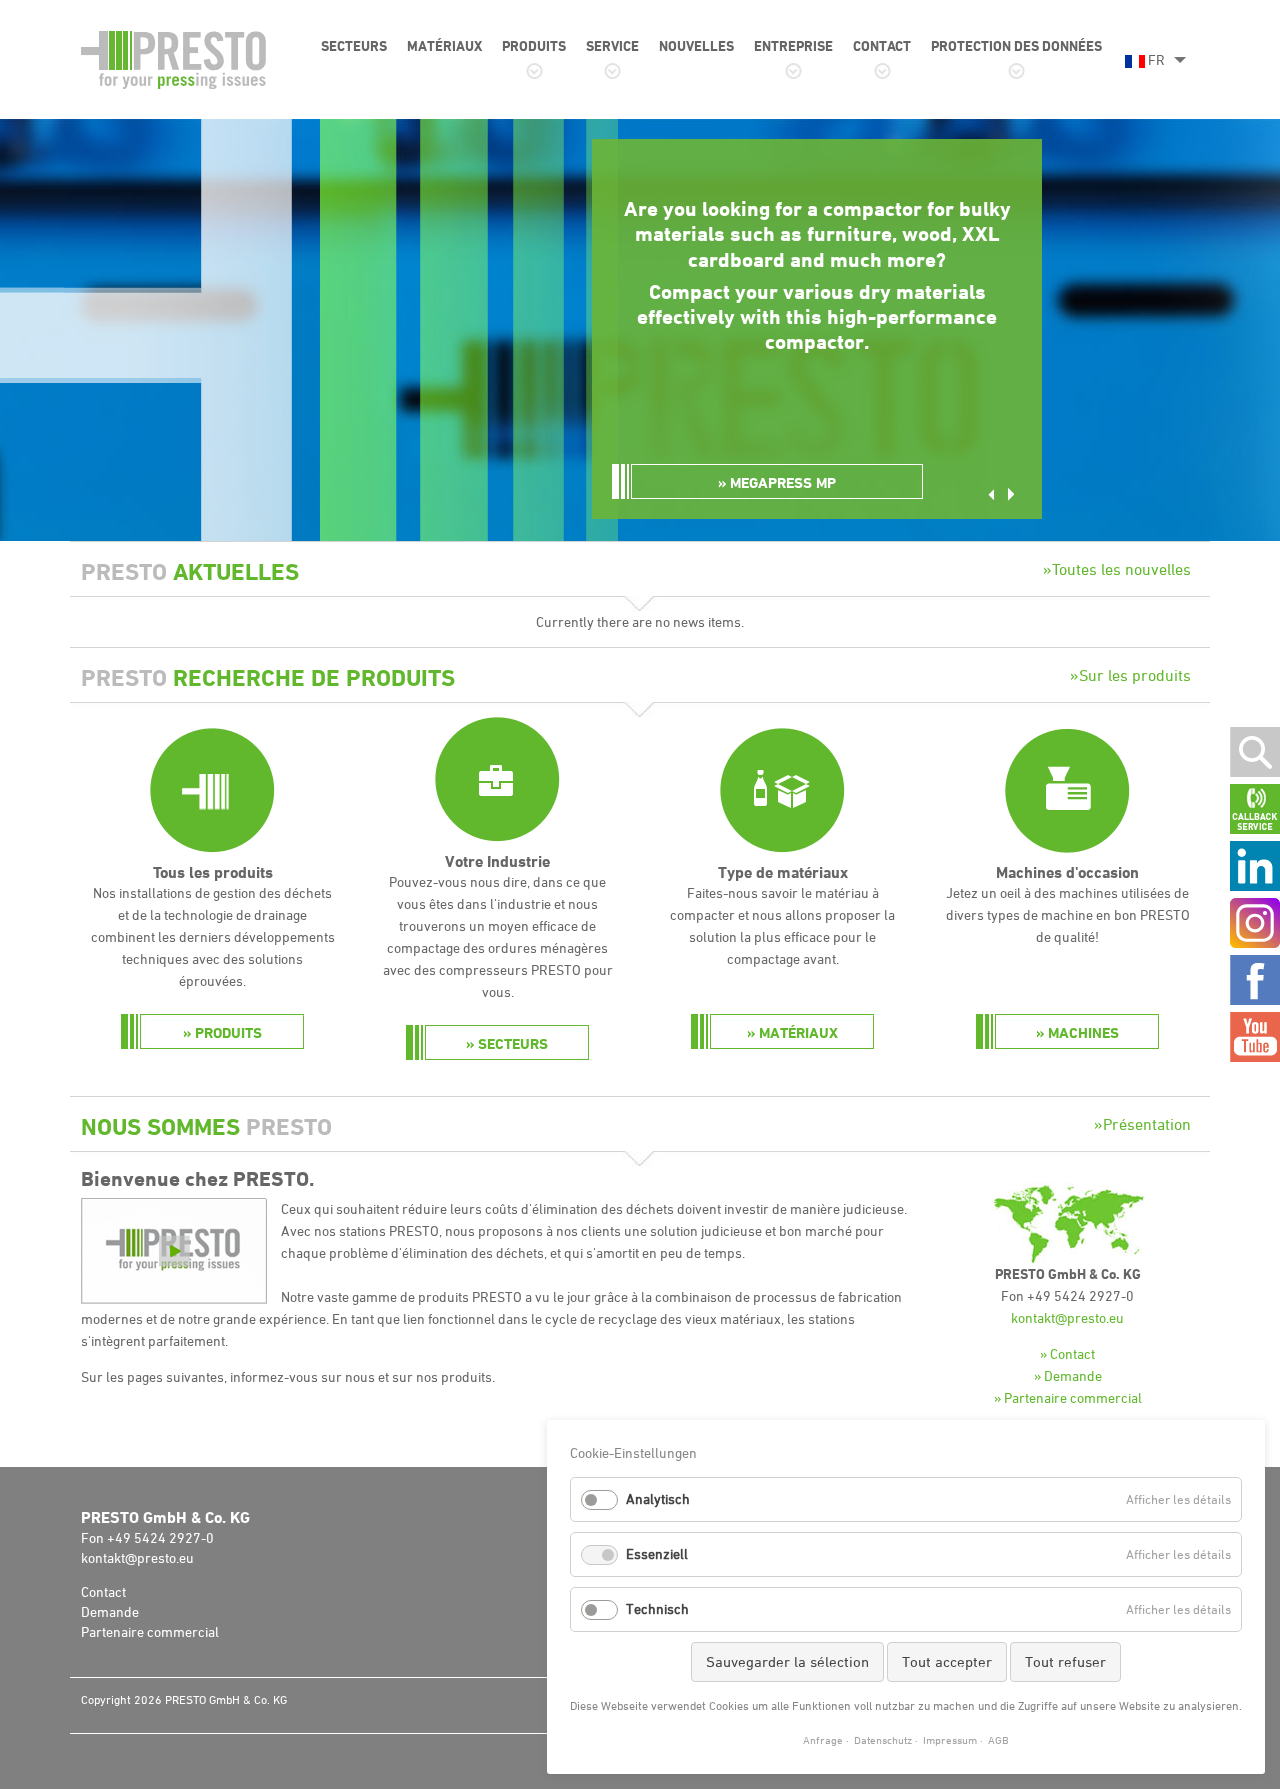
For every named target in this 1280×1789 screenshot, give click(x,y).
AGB (998, 1739)
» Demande (1068, 1375)
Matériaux (798, 1032)
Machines (1083, 1032)
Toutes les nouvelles (1121, 569)
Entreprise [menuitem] (793, 45)
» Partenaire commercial (1068, 1397)
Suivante (1011, 494)
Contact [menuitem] (882, 45)
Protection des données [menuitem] (1016, 45)
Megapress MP (783, 482)
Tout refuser (1065, 1661)
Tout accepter (947, 1661)
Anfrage (823, 1739)
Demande (110, 1611)
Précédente (991, 494)
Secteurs (513, 1043)
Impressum (950, 1739)
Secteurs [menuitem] (354, 45)
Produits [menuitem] (534, 45)
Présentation (1147, 1124)
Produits (228, 1032)
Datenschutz (883, 1739)
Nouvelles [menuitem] (696, 45)
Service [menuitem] (612, 45)
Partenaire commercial (150, 1631)
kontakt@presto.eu (1067, 1317)
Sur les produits (1135, 675)
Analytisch (658, 1498)
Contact (103, 1591)
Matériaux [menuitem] (444, 45)
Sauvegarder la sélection (787, 1661)
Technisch (657, 1608)
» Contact (1067, 1353)
